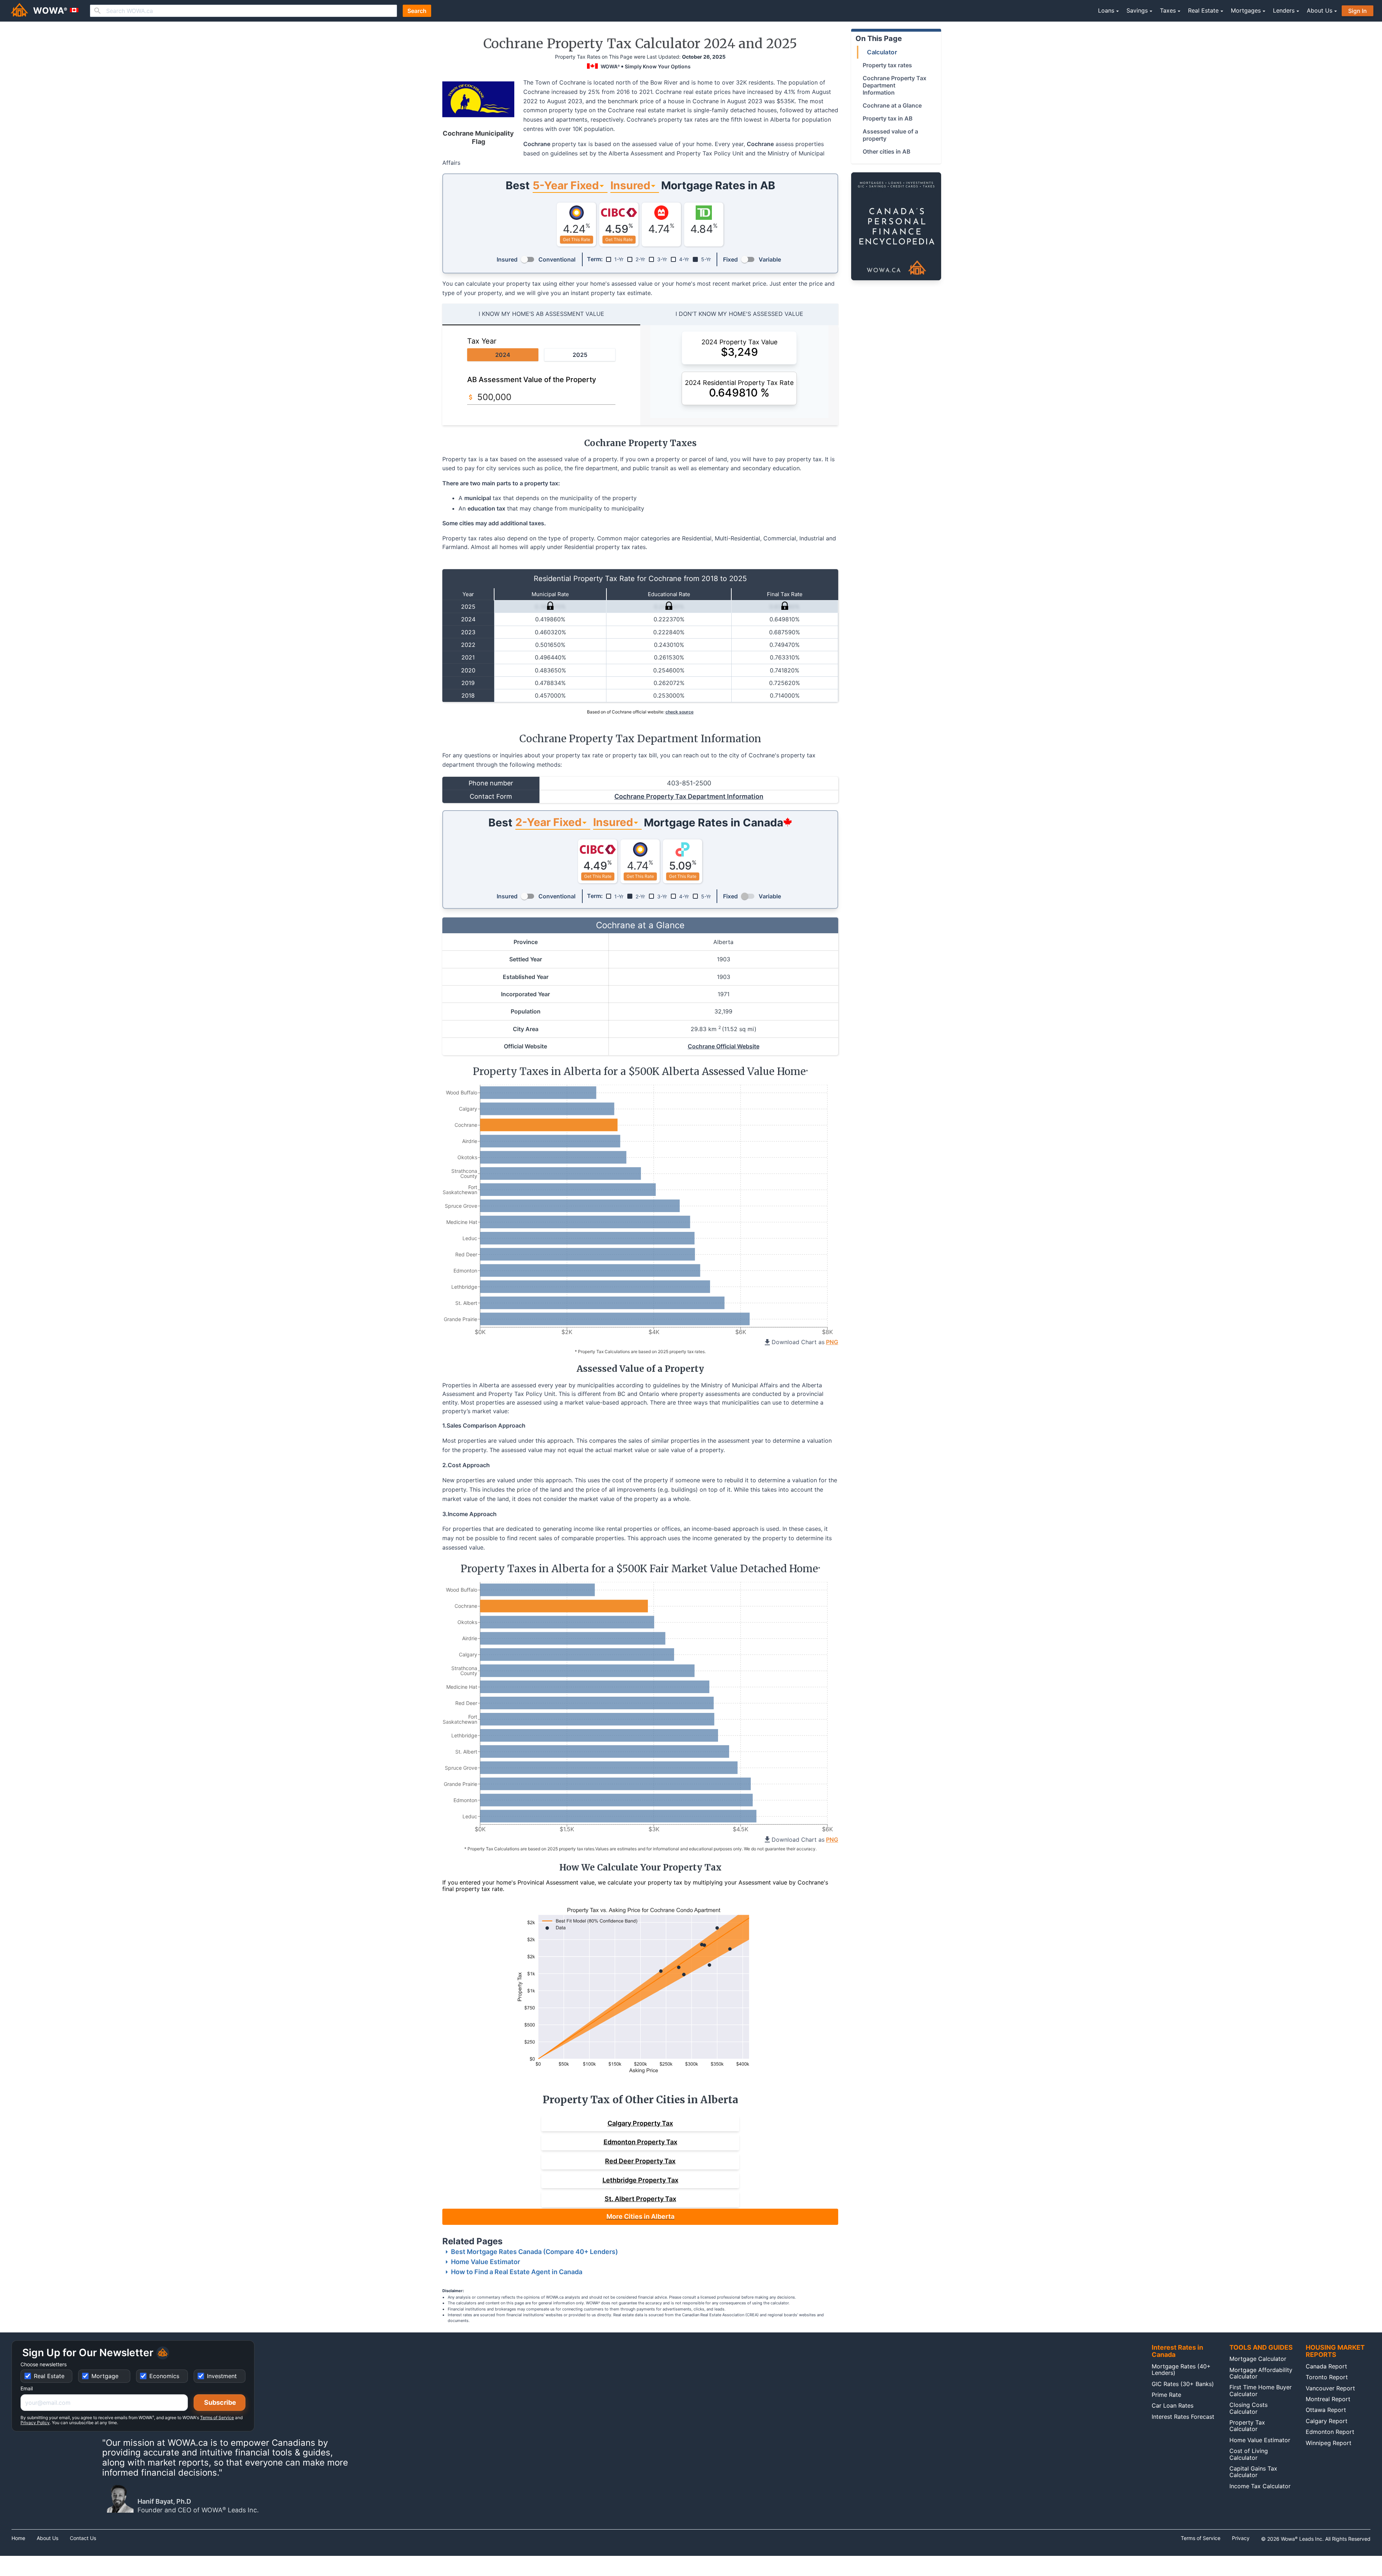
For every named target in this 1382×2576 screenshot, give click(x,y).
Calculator (882, 52)
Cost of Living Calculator (1249, 2454)
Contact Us (83, 2538)
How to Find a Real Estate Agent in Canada (517, 2272)
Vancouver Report (1330, 2388)
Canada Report (1326, 2366)
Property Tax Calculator (1247, 2426)
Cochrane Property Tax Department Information (689, 796)
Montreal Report (1328, 2399)
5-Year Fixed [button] (566, 185)
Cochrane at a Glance (892, 105)
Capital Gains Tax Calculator (1253, 2472)
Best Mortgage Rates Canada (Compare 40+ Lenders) (534, 2252)
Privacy (1241, 2538)
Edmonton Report (1330, 2432)
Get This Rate (577, 239)
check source (679, 712)
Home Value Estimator (485, 2262)
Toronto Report (1327, 2377)
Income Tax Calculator (1260, 2486)
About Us (48, 2538)
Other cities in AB (887, 151)
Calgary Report (1327, 2421)
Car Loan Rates (1173, 2405)
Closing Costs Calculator (1248, 2408)
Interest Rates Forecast (1183, 2417)
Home (18, 2538)
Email (27, 2388)
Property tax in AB (888, 118)
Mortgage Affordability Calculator (1261, 2373)
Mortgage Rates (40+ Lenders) (1181, 2369)
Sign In (1358, 11)
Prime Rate (1166, 2395)
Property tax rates (887, 65)
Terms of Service (217, 2418)
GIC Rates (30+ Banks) (1183, 2384)
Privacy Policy (35, 2423)
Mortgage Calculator (1258, 2359)
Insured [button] (630, 185)
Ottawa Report (1326, 2410)
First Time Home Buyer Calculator (1261, 2390)
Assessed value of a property (890, 135)
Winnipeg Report (1329, 2443)
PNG (832, 1342)
